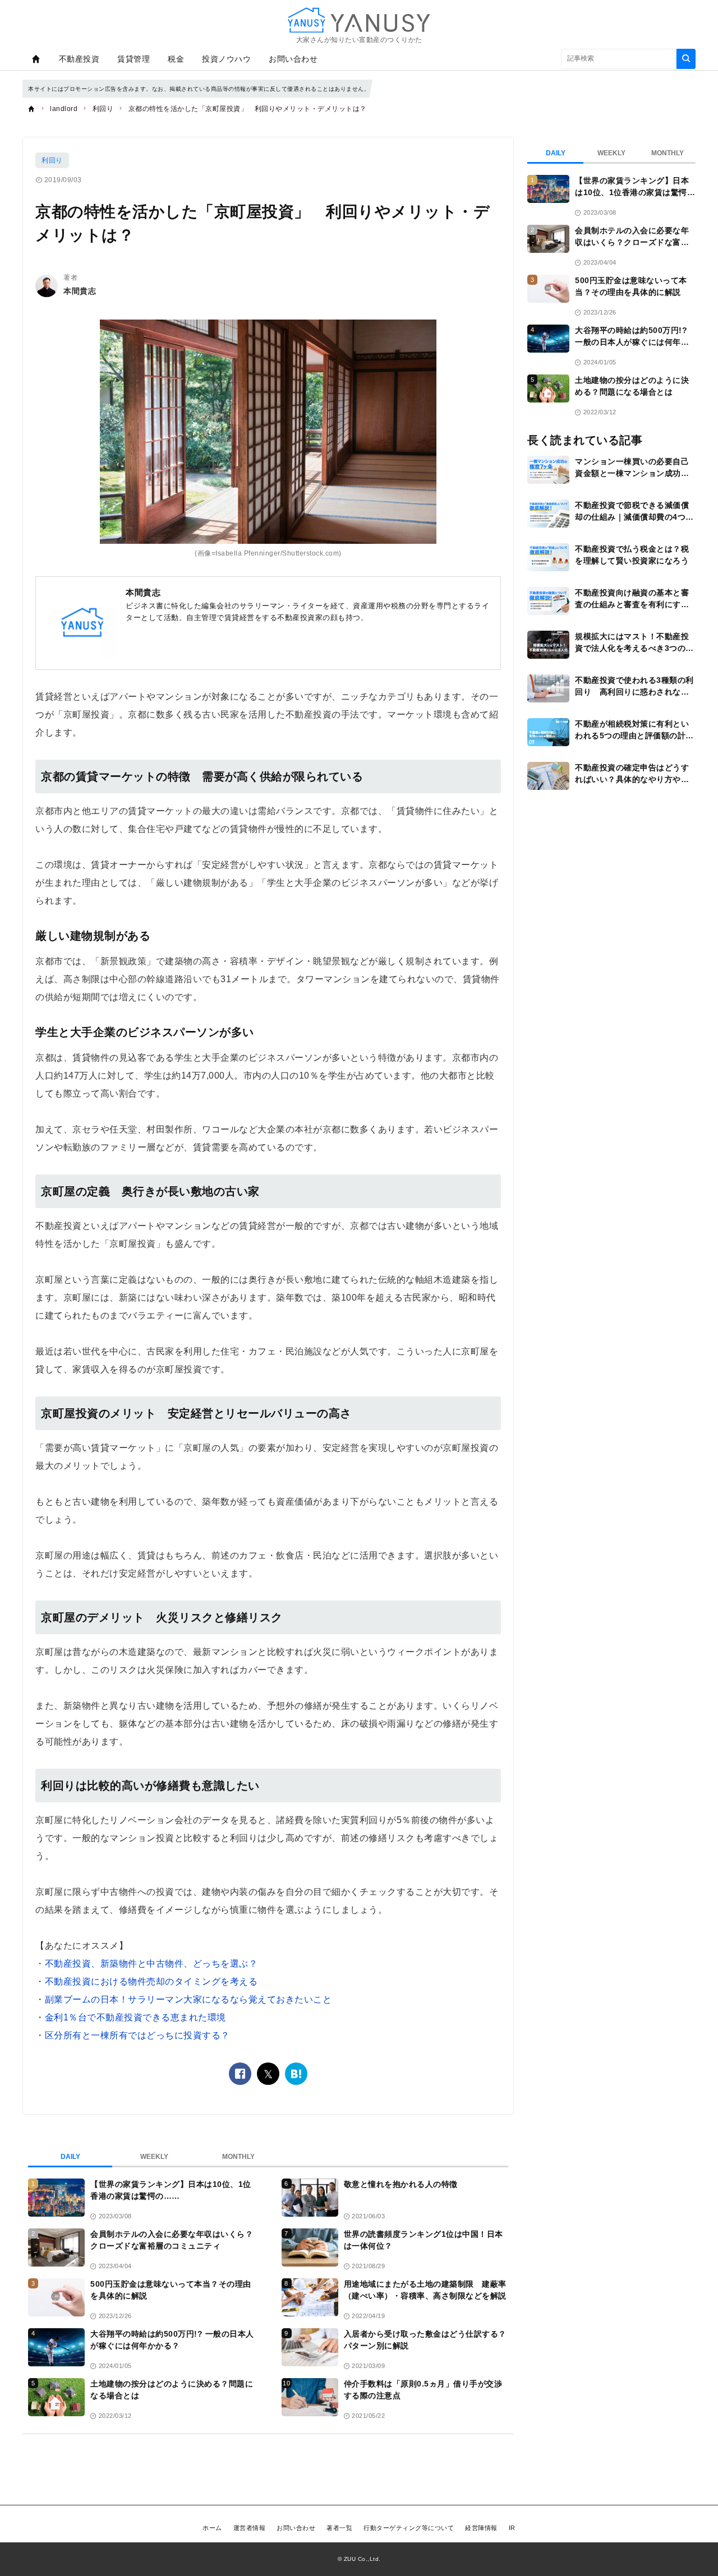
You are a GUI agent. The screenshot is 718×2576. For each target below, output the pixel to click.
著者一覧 (339, 2528)
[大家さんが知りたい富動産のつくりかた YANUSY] (359, 20)
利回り (52, 160)
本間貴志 (80, 291)
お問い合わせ (293, 59)
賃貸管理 (134, 59)
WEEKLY (154, 2157)
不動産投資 (79, 59)
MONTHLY (238, 2157)
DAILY (70, 2157)
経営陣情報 (481, 2528)
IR (512, 2528)
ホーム (212, 2528)
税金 (176, 59)
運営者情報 (250, 2528)
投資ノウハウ (226, 59)
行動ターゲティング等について (409, 2528)
